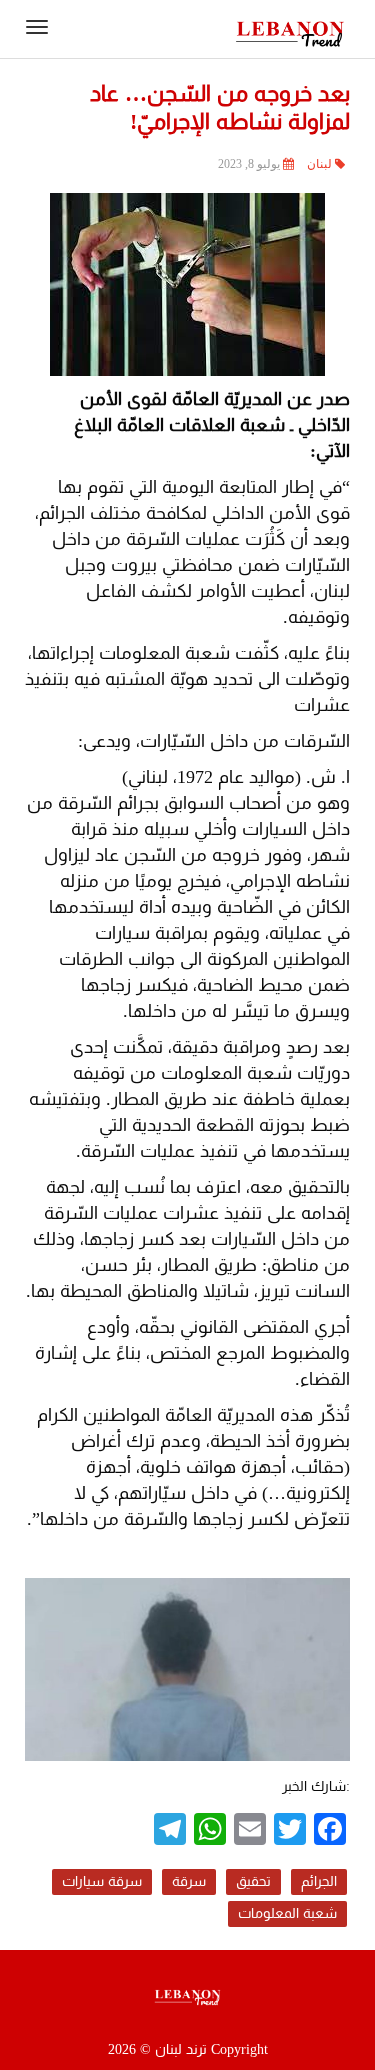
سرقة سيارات (102, 1881)
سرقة (189, 1881)
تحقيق (253, 1881)
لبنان (319, 164)
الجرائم (319, 1881)
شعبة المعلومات (287, 1913)
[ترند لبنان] (290, 32)
